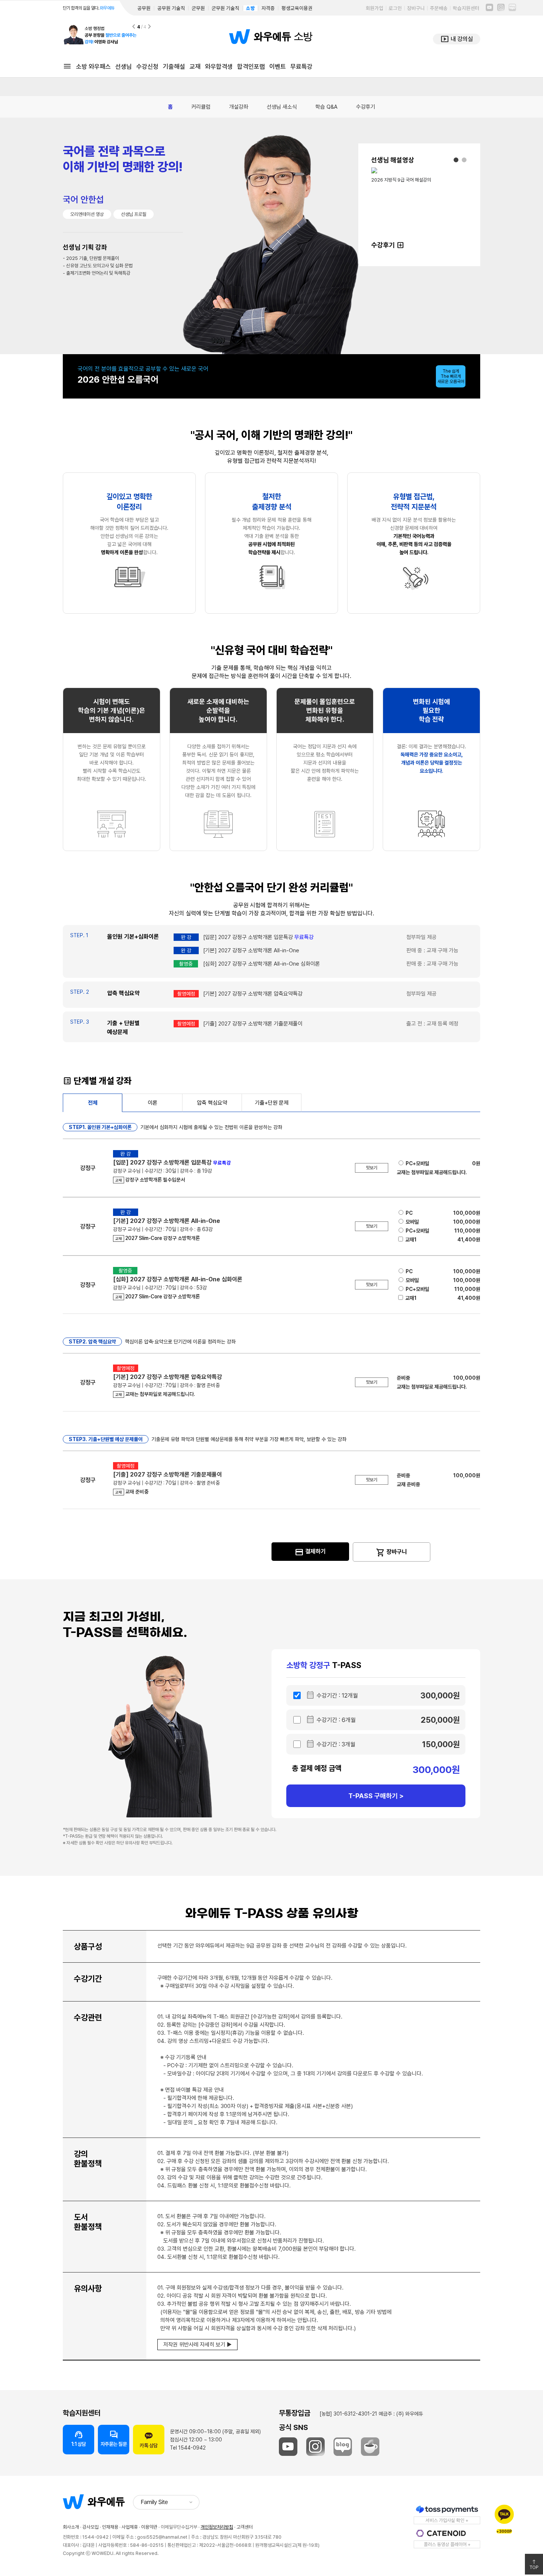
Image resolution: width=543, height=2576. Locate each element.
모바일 (412, 1222)
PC (409, 1213)
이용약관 (149, 2527)
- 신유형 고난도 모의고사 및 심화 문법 (98, 266)
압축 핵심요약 (212, 1103)
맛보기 (372, 1168)
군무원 (198, 8)
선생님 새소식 (282, 107)
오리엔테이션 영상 (87, 214)
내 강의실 (457, 39)
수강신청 (147, 67)
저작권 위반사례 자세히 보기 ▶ (197, 2345)
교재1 (411, 1240)
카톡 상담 (149, 2445)
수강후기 (366, 107)
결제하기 (310, 1552)
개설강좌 (239, 107)
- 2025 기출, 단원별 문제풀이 (91, 258)
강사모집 (90, 2527)
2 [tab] (464, 160)
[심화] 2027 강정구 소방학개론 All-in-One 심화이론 (262, 964)
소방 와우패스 (93, 67)
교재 (195, 67)
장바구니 (416, 8)
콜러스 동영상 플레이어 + (447, 2544)
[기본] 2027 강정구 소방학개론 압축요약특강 (253, 994)
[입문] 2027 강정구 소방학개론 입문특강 (258, 937)
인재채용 (110, 2527)
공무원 (144, 8)
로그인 (395, 8)
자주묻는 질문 (114, 2438)
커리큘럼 (201, 107)
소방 (250, 8)
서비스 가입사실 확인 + (447, 2520)
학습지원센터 (466, 8)
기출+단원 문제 (272, 1103)
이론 (153, 1103)
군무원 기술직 (226, 8)
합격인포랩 (251, 67)
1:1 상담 (79, 2438)
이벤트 (278, 67)
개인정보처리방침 (217, 2527)
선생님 (124, 67)
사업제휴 (130, 2527)
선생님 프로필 (134, 214)
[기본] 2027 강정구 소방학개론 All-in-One (251, 950)
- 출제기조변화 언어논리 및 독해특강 (97, 273)
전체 (93, 1103)
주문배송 (439, 8)
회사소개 (71, 2527)
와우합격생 (219, 67)
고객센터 (245, 2527)
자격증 (268, 8)
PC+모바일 (417, 1163)
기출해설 (174, 67)
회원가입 (375, 8)
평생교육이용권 (297, 8)
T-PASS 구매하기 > (376, 1796)
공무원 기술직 (171, 8)
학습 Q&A (327, 107)
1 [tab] (456, 160)
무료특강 (301, 67)
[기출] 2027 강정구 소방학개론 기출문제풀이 (253, 1024)
